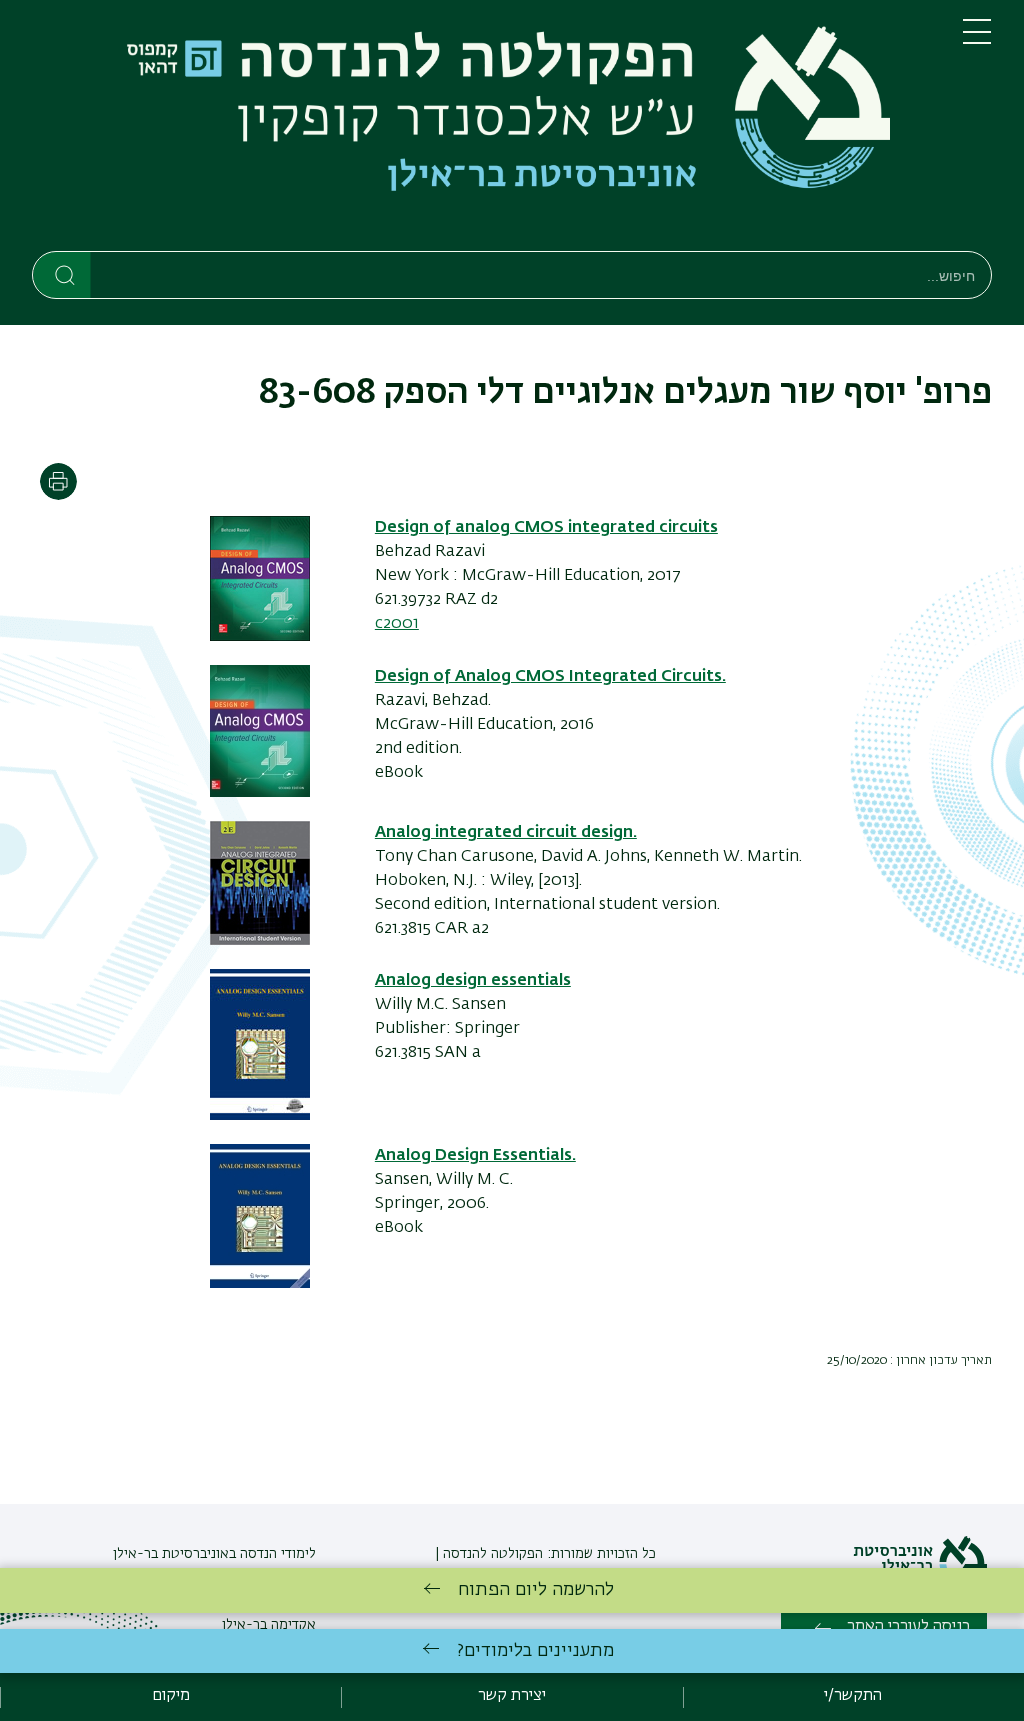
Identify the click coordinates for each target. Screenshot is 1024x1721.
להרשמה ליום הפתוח (536, 1590)
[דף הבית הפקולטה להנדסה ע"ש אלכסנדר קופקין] (481, 129)
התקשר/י (853, 1696)
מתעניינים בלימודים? (535, 1651)
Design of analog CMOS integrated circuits (546, 528)
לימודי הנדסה (276, 1554)
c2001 (397, 624)
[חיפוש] (62, 274)
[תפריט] (977, 40)
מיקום (171, 1696)
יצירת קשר (512, 1696)
